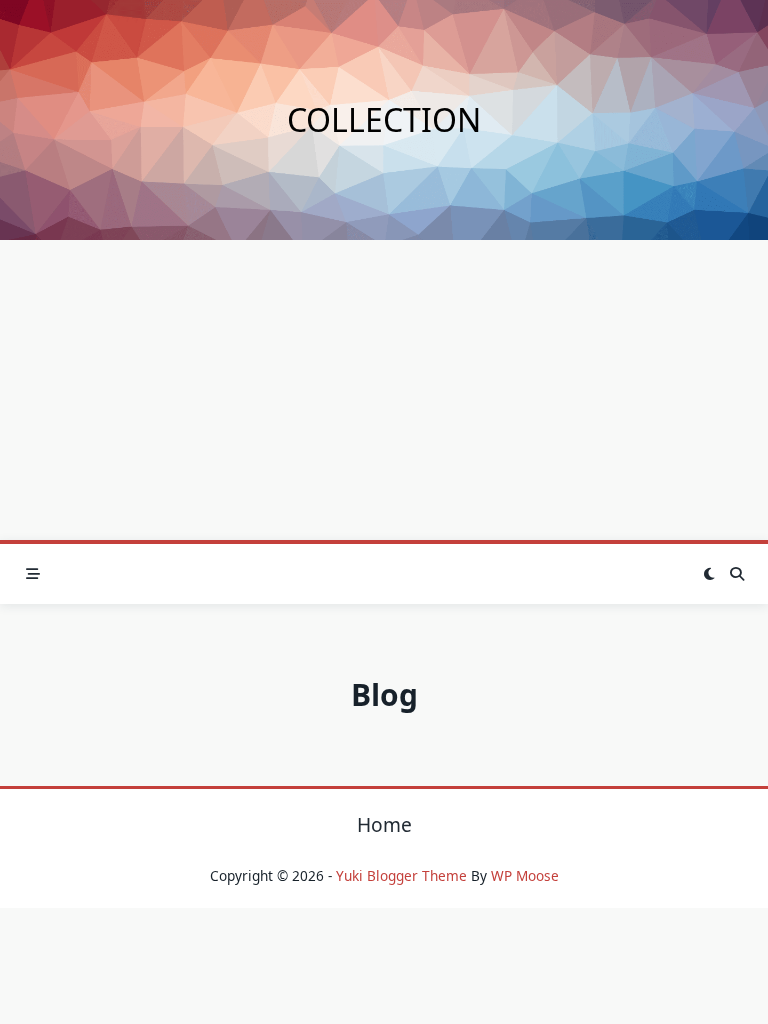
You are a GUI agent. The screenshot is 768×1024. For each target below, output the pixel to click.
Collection (384, 119)
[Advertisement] (384, 390)
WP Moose (525, 875)
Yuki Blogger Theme (401, 875)
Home (384, 824)
